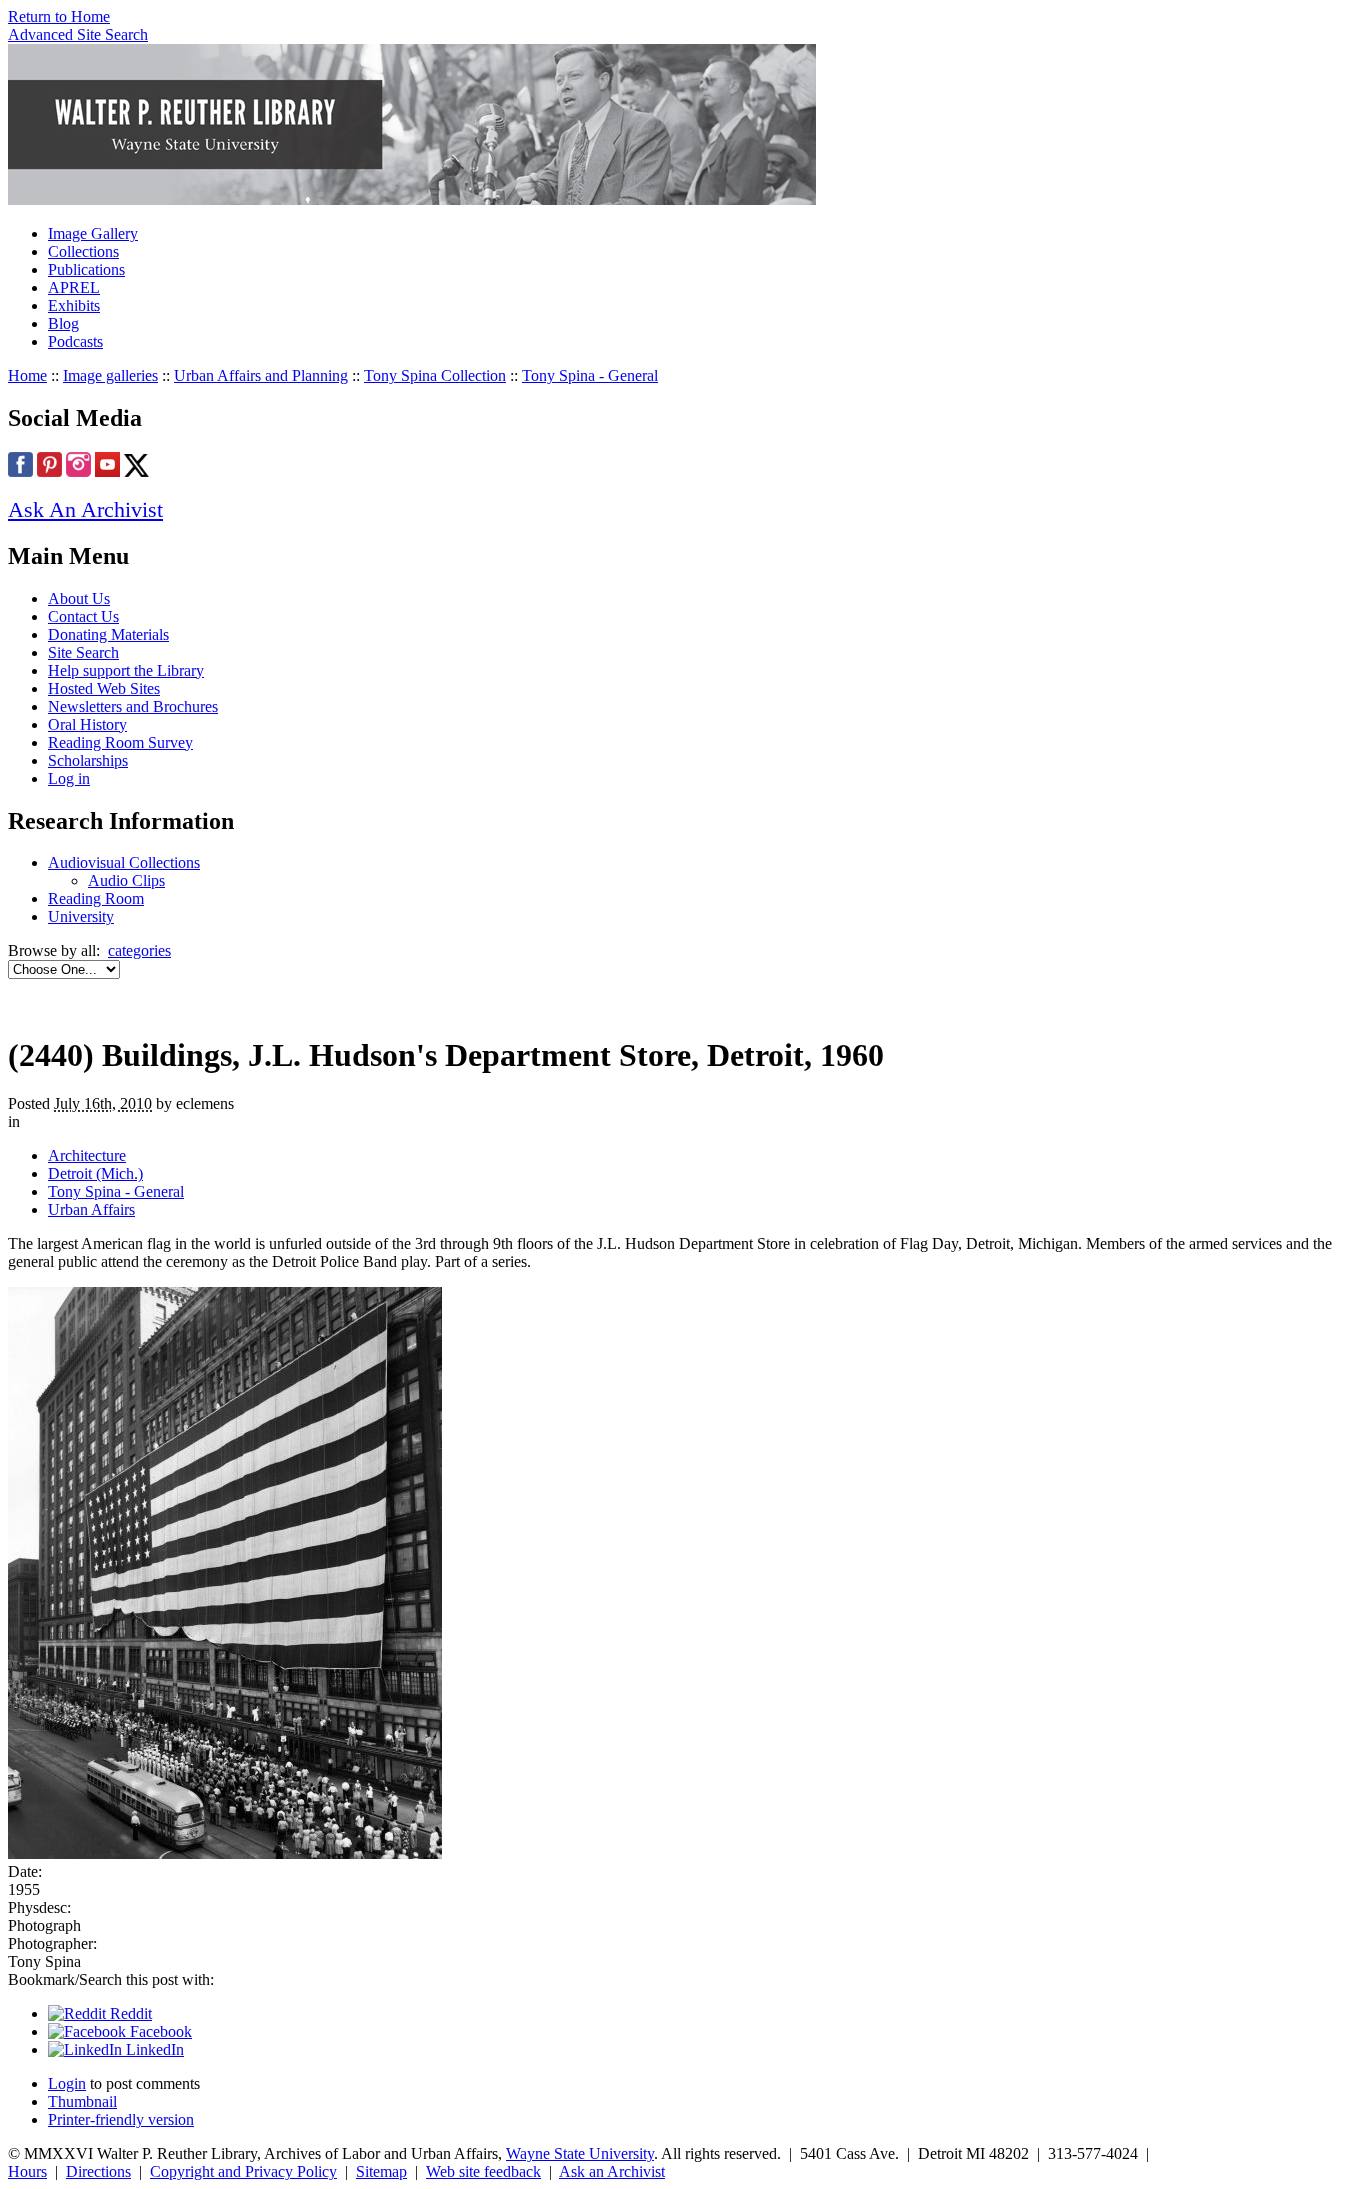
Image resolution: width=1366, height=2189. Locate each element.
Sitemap (381, 2171)
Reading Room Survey (120, 742)
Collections (83, 251)
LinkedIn (153, 2049)
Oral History (87, 724)
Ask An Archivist (85, 509)
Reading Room (96, 898)
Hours (27, 2171)
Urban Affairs (91, 1209)
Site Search (83, 652)
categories (139, 950)
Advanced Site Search (78, 34)
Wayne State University (580, 2153)
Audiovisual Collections (124, 862)
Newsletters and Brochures (133, 706)
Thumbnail (82, 2101)
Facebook (159, 2031)
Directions (98, 2171)
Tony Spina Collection (435, 375)
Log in (69, 778)
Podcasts (75, 341)
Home (27, 375)
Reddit (129, 2013)
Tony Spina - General (590, 375)
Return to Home (59, 16)
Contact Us (83, 616)
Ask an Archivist (612, 2171)
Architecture (87, 1155)
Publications (86, 269)
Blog (63, 323)
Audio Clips (126, 880)
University (81, 916)
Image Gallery (93, 233)
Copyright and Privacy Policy (243, 2171)
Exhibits (74, 305)
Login (67, 2083)
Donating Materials (108, 634)
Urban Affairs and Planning (261, 375)
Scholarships (88, 760)
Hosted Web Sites (104, 688)
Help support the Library (126, 670)
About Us (79, 598)
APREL (74, 287)
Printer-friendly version (121, 2119)
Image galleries (110, 375)
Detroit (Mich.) (95, 1173)
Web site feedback (483, 2171)
